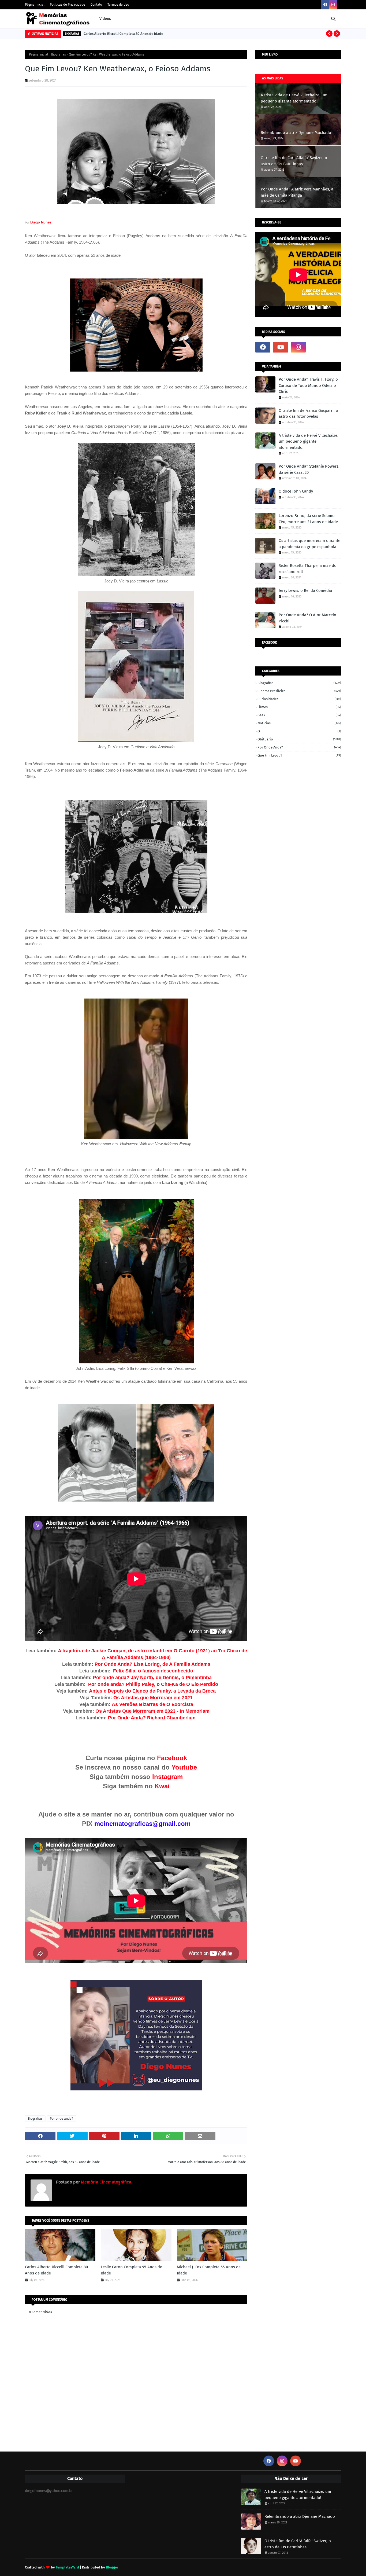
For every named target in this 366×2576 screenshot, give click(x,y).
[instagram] (333, 5)
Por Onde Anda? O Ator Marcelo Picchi (307, 618)
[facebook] (325, 5)
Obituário (299, 739)
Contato (96, 5)
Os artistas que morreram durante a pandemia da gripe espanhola (309, 544)
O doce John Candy (296, 491)
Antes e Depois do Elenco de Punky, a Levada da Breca (152, 1691)
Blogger (112, 2567)
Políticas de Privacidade (68, 5)
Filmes (299, 707)
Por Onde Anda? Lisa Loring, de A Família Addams (152, 1664)
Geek (299, 715)
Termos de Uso (118, 5)
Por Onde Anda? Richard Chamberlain (152, 1718)
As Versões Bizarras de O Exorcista (152, 1704)
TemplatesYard (67, 2567)
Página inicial (39, 54)
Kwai (162, 1786)
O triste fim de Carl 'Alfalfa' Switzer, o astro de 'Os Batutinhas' (294, 161)
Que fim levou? (299, 755)
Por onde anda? (61, 2119)
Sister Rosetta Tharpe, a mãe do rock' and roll (308, 569)
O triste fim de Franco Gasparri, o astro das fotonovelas (308, 414)
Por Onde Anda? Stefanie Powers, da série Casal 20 (309, 469)
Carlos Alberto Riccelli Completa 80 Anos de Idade (123, 34)
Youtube (184, 1767)
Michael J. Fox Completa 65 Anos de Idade (209, 2270)
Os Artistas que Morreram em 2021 (153, 1698)
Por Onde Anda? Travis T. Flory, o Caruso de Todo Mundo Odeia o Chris (308, 385)
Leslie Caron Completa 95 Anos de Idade (131, 2270)
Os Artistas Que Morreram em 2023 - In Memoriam (152, 1711)
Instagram (167, 1777)
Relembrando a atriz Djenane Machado (296, 133)
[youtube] (281, 347)
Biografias (59, 54)
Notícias (299, 723)
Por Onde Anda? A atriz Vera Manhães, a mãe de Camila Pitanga (297, 192)
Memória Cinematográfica (106, 2182)
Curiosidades (299, 699)
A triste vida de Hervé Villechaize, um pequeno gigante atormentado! (294, 98)
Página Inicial (35, 5)
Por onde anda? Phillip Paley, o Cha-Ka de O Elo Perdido (153, 1684)
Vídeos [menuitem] (105, 19)
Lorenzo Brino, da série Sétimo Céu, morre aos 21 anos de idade (308, 519)
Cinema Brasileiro (299, 691)
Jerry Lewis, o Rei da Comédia (305, 590)
